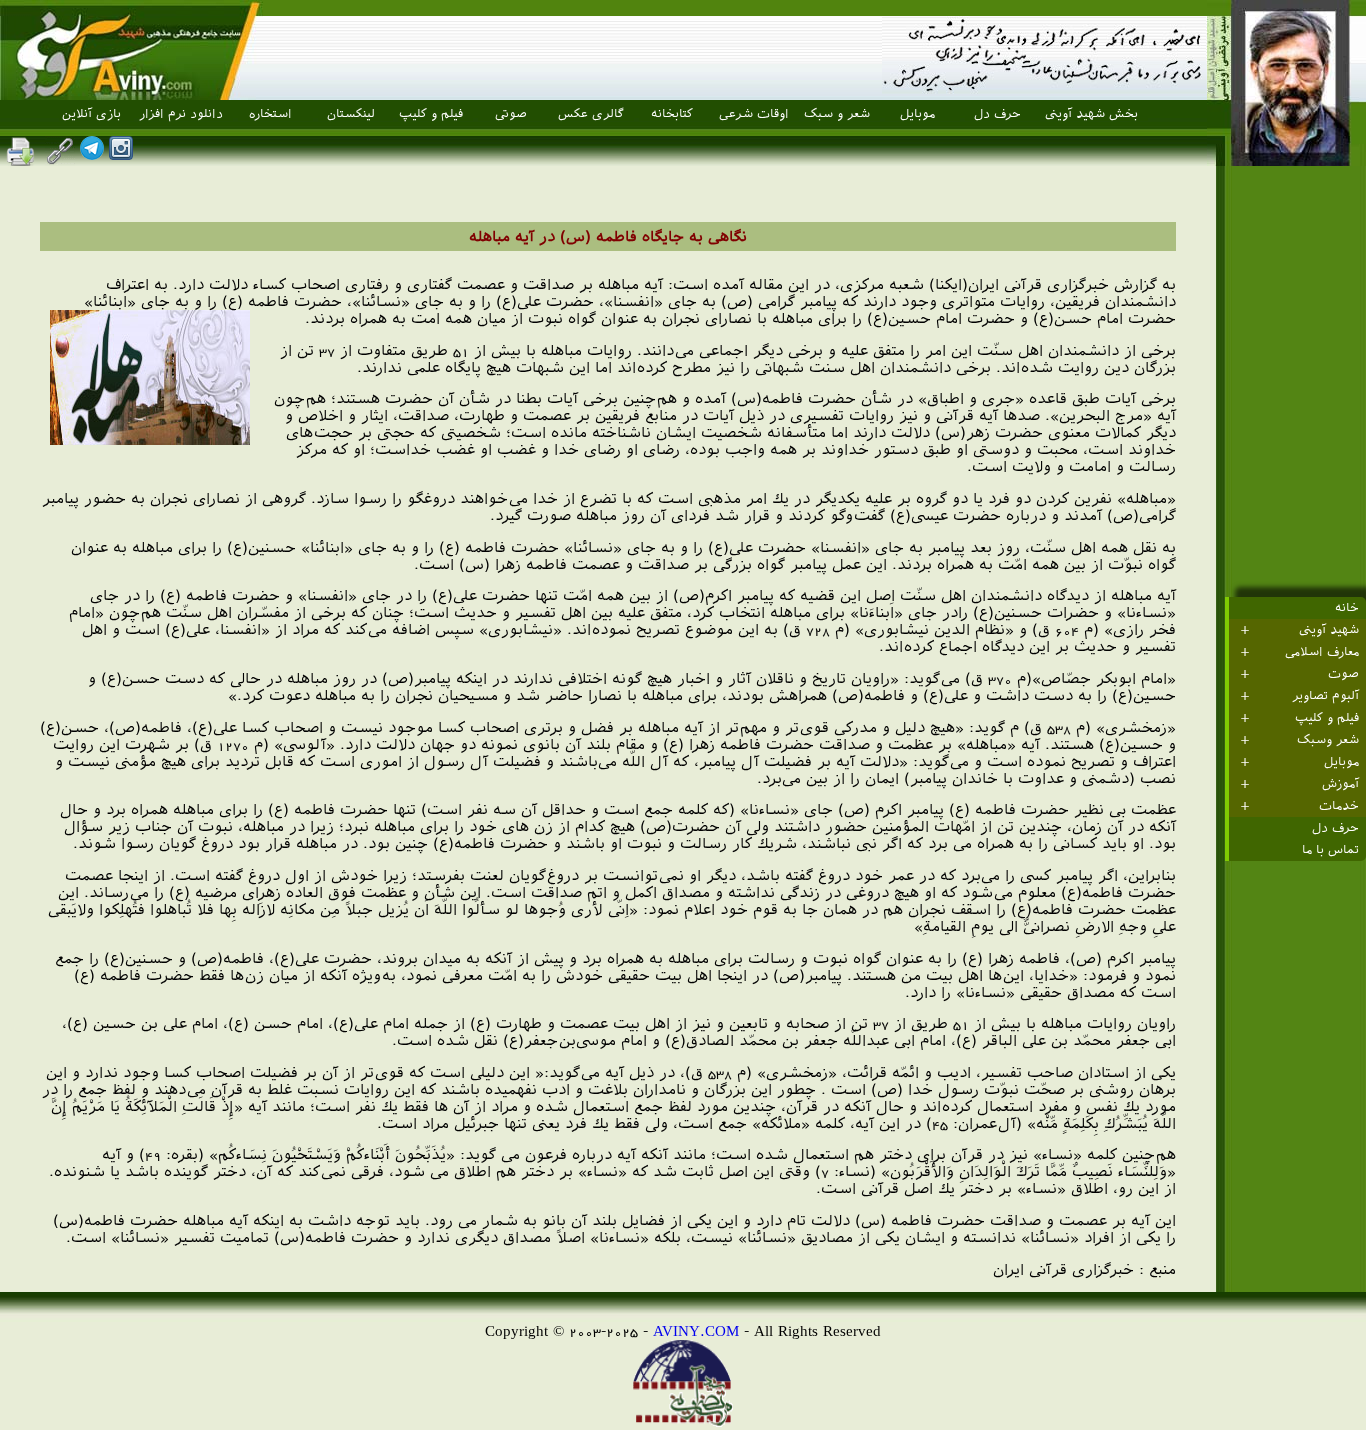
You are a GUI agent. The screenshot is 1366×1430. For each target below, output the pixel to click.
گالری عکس (591, 114)
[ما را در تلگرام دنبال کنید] (92, 154)
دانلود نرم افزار (181, 114)
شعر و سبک (837, 114)
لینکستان (351, 114)
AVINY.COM (696, 1330)
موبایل (917, 114)
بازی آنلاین (91, 114)
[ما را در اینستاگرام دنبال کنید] (121, 154)
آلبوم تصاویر (1325, 696)
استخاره (270, 114)
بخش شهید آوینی (1091, 114)
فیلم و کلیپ (431, 114)
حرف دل (997, 114)
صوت (1343, 674)
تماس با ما (1330, 850)
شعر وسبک (1328, 740)
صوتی (511, 114)
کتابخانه (672, 114)
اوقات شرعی (754, 114)
